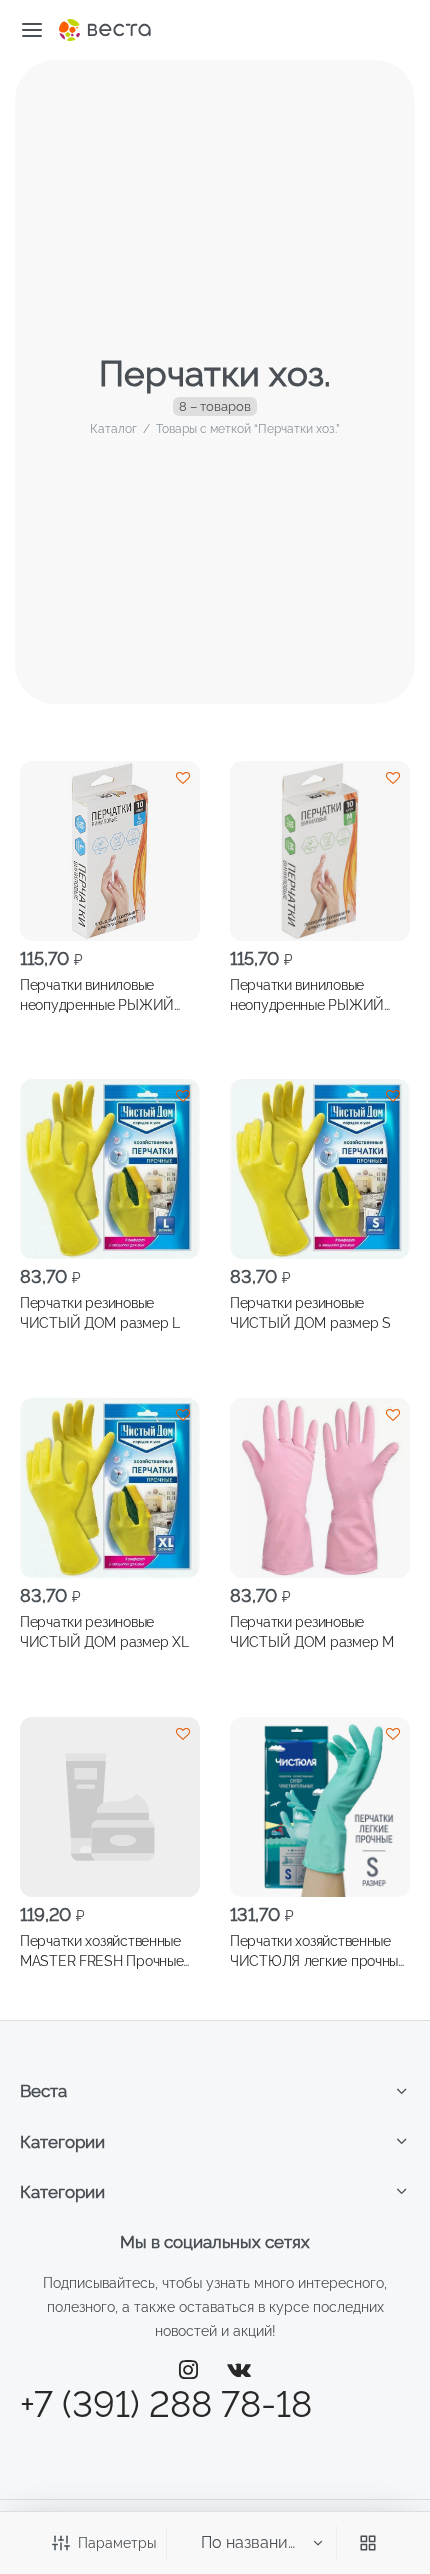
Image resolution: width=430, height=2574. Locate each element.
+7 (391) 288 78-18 (166, 2404)
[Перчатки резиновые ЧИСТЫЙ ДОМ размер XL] (110, 1488)
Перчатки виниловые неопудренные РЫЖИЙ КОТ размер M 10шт (307, 995)
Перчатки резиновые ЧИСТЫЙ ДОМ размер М (312, 1632)
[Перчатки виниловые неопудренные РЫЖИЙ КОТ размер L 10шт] (110, 851)
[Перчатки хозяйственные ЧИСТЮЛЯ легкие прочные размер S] (320, 1807)
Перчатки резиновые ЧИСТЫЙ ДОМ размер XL (104, 1632)
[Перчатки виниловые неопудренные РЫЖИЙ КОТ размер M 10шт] (320, 851)
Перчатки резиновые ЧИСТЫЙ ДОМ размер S (310, 1313)
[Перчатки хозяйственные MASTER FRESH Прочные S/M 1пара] (110, 1807)
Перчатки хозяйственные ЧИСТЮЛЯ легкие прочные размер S (318, 1951)
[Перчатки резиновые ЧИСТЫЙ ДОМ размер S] (320, 1169)
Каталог (113, 429)
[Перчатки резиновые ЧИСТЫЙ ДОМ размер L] (110, 1169)
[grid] (368, 2543)
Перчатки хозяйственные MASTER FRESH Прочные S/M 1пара (101, 1951)
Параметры (117, 2543)
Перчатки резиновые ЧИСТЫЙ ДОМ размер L (100, 1313)
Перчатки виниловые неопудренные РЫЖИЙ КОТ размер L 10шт (97, 995)
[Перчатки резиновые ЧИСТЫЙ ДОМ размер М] (320, 1488)
